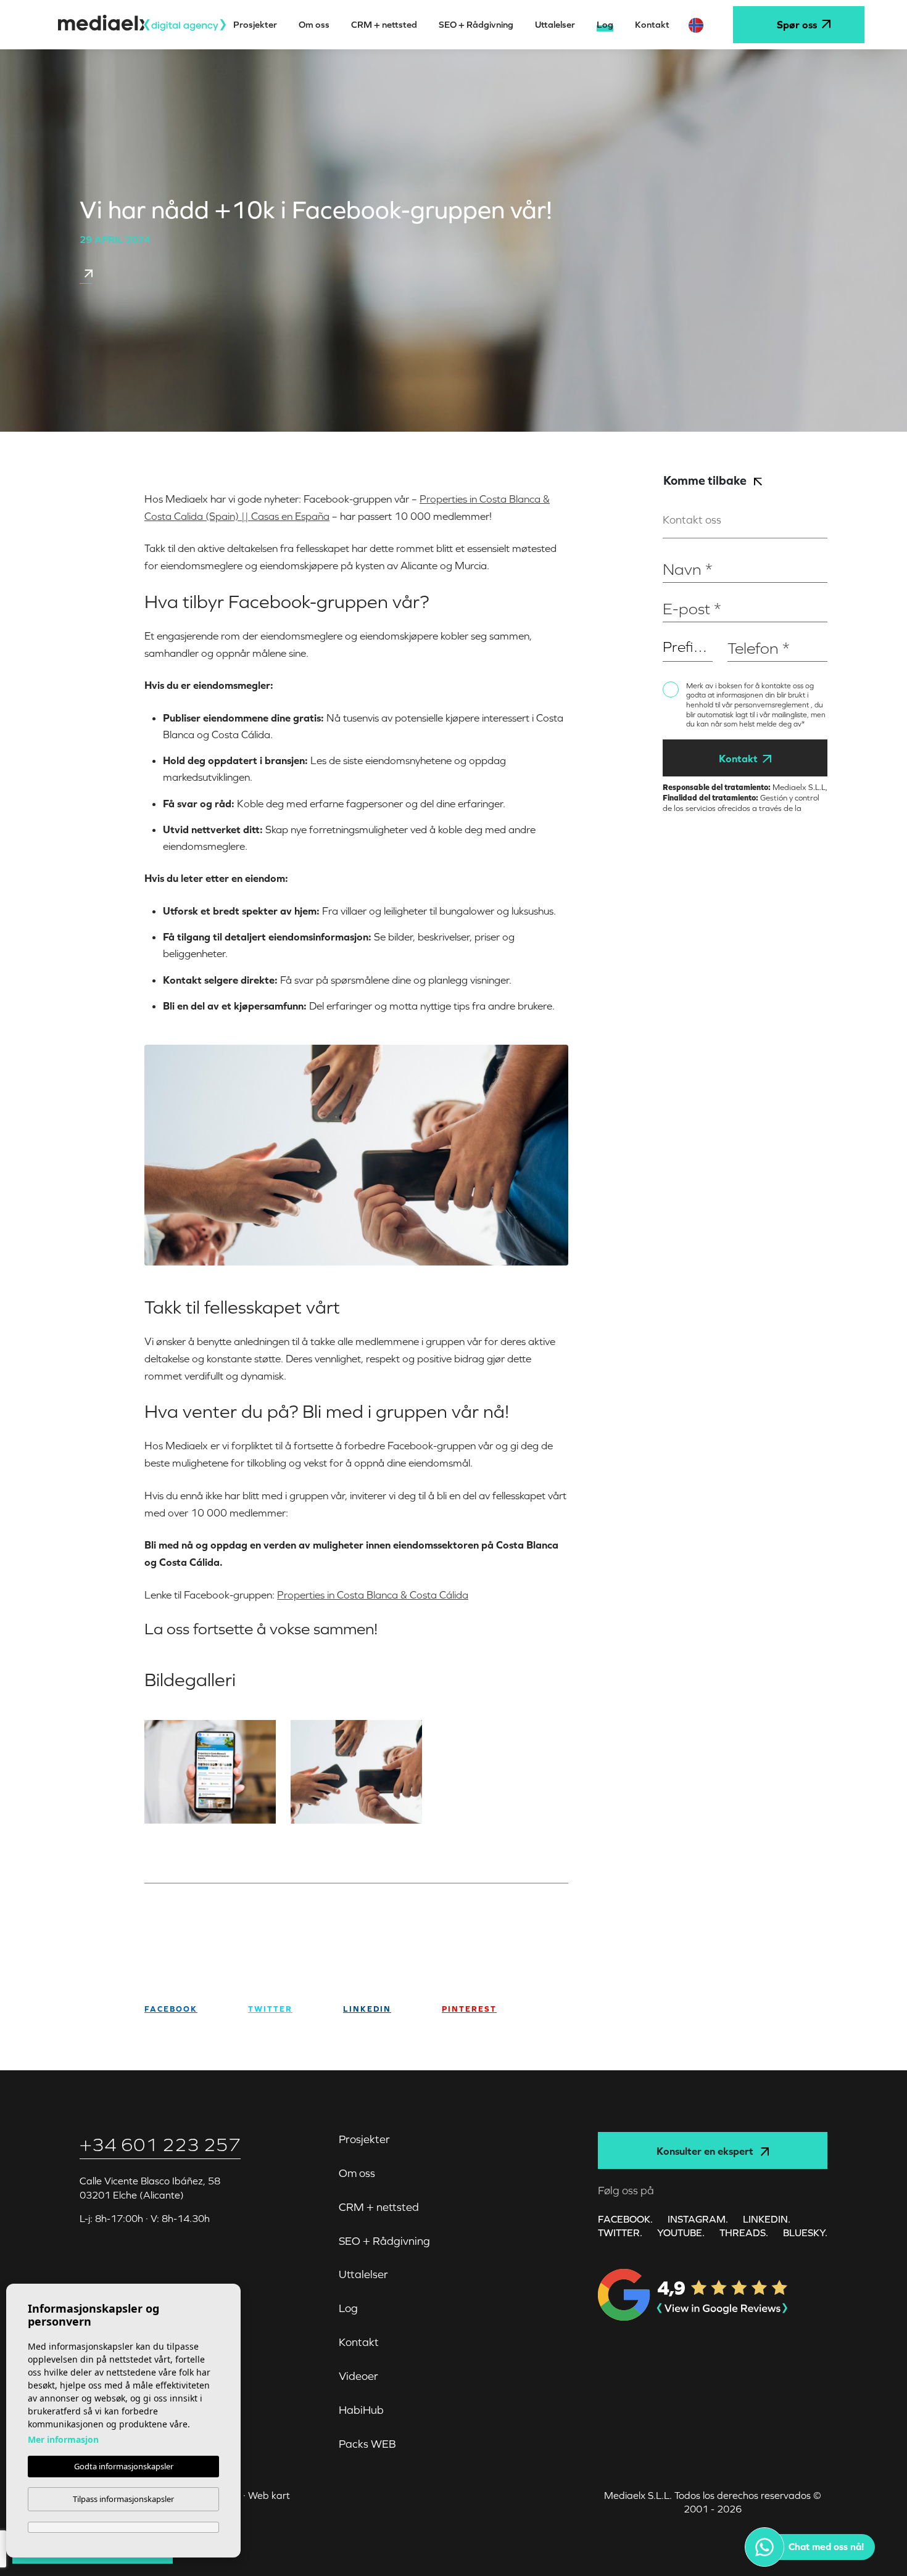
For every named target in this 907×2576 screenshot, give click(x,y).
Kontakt (738, 759)
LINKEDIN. (767, 2219)
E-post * (679, 589)
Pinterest (469, 2009)
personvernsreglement (772, 705)
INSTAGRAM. (698, 2219)
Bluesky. (805, 2232)
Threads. (744, 2232)
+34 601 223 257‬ (160, 2145)
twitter (270, 2009)
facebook (171, 2009)
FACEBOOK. (625, 2219)
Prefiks (676, 629)
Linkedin (367, 2009)
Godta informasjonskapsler (124, 2466)
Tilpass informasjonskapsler (123, 2499)
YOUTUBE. (681, 2232)
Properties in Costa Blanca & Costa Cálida (373, 1595)
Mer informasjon (63, 2439)
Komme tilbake (706, 480)
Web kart (269, 2495)
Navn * (677, 550)
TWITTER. (620, 2232)
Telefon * (746, 629)
